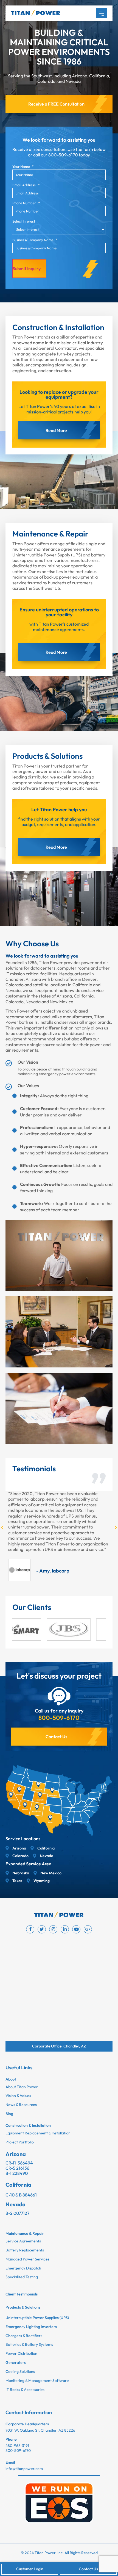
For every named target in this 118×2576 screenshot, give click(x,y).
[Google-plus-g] (88, 1929)
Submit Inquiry (27, 269)
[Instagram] (53, 1929)
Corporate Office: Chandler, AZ (59, 2046)
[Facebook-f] (30, 1929)
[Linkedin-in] (65, 1929)
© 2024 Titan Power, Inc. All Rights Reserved (59, 2553)
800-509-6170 (59, 1718)
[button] (2, 1527)
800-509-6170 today (69, 155)
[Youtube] (76, 1929)
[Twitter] (42, 1929)
